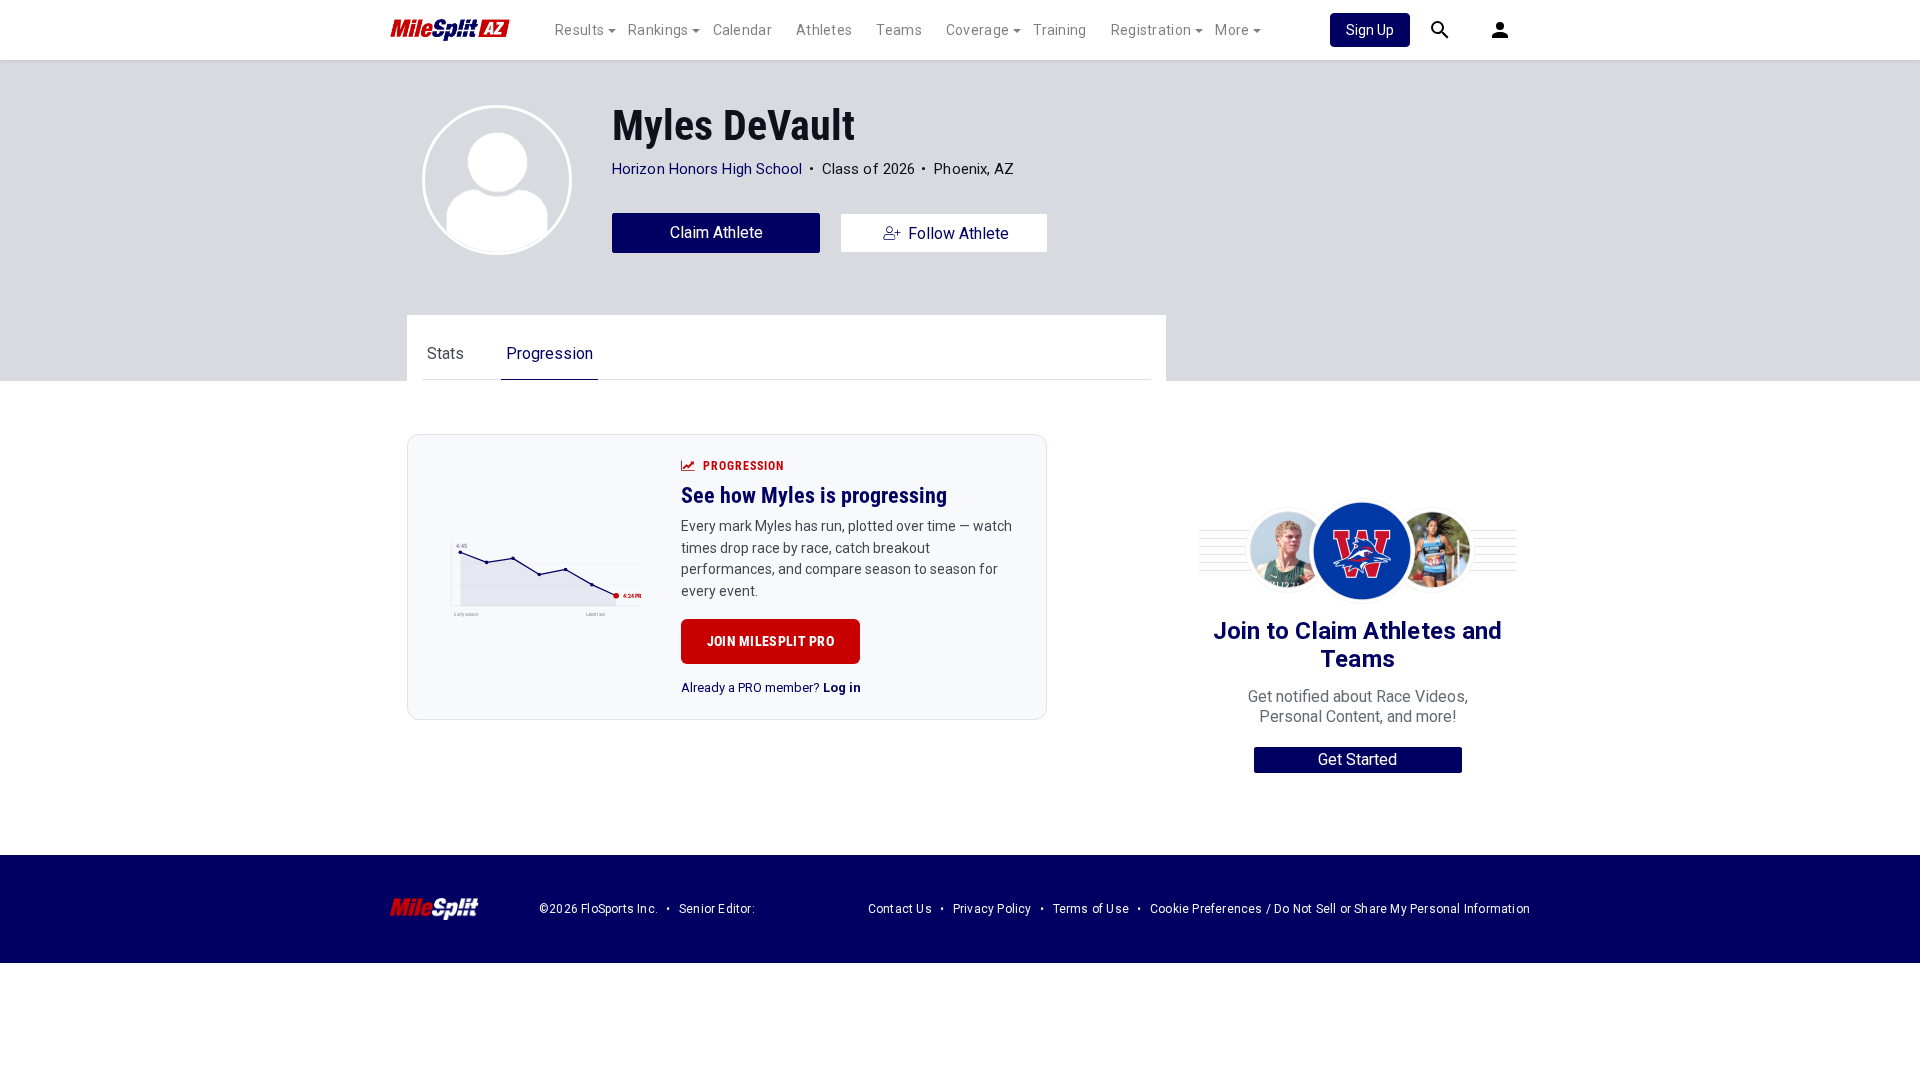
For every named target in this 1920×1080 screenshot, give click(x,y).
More (1232, 30)
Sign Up (1370, 30)
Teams (899, 30)
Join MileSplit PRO (770, 641)
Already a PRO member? (771, 687)
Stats (445, 353)
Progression (549, 353)
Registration (1151, 30)
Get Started (1357, 759)
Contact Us (900, 909)
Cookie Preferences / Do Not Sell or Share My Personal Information (1340, 909)
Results (579, 30)
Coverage (977, 30)
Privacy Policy (992, 909)
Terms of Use (1091, 909)
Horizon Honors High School (707, 169)
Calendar (742, 30)
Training (1059, 30)
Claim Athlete (716, 232)
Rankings (658, 30)
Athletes (824, 30)
